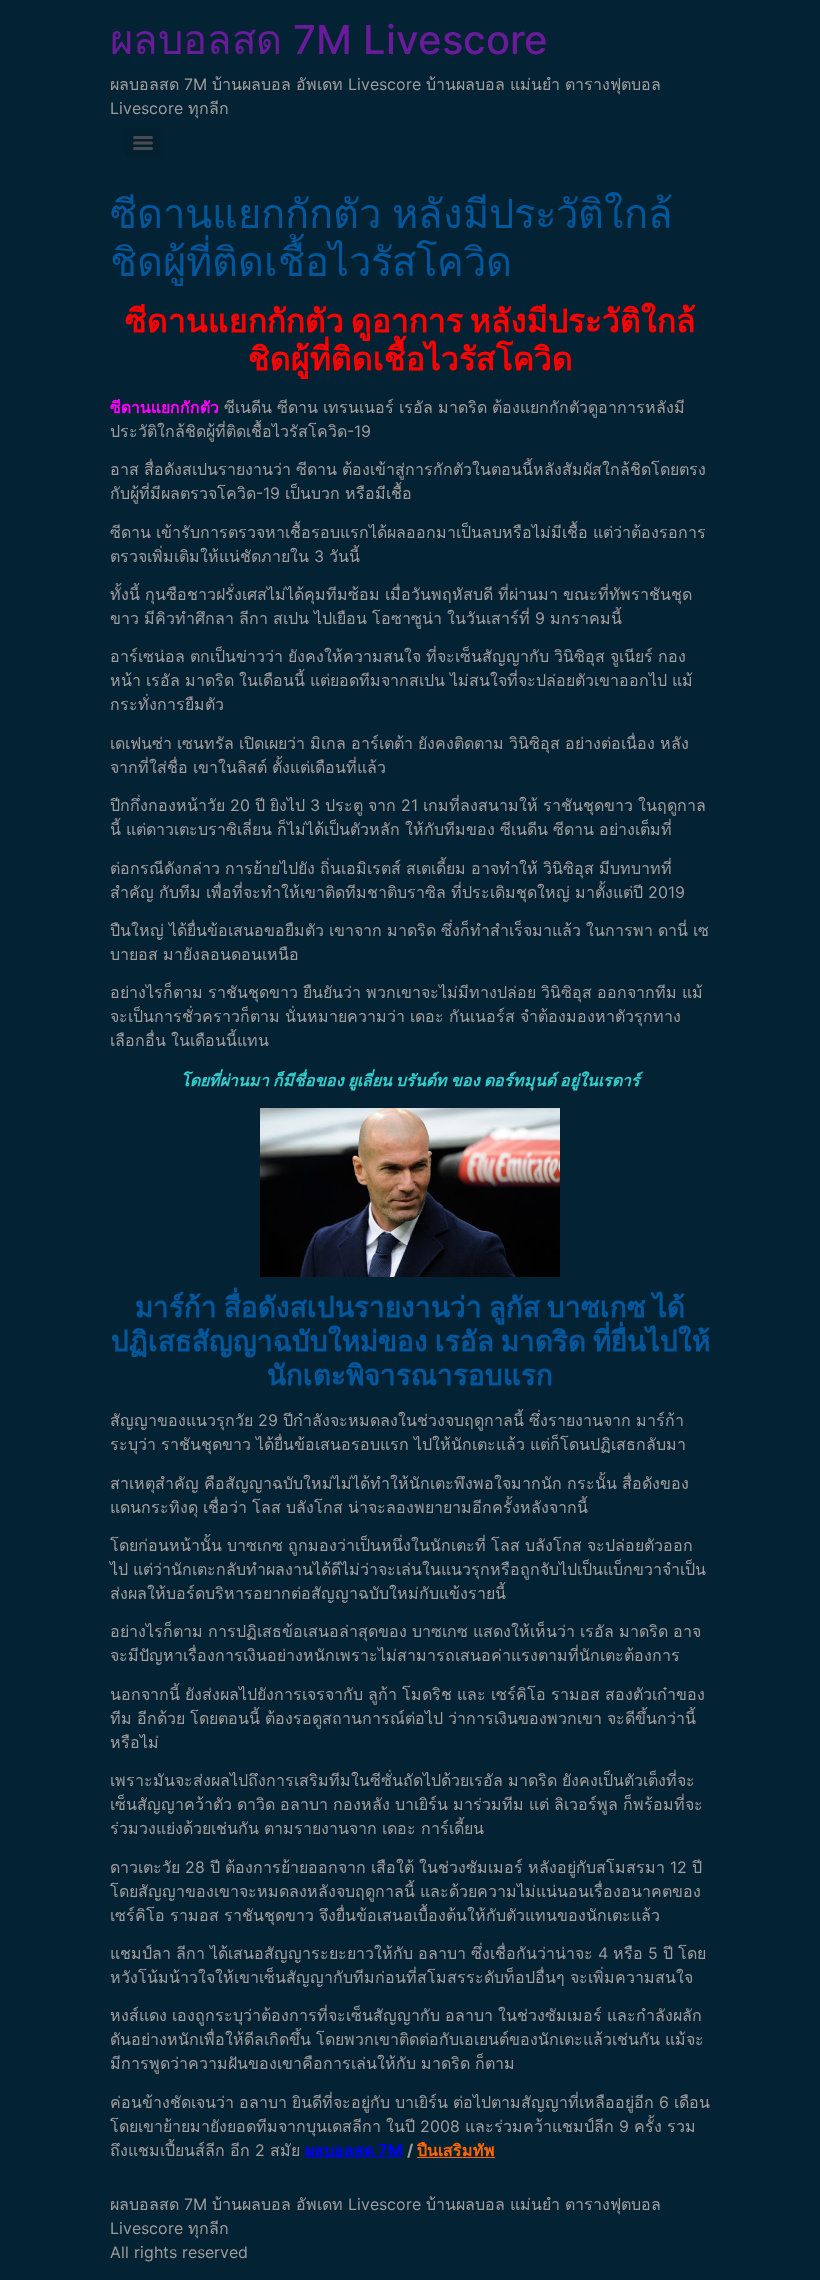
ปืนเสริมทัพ (456, 2150)
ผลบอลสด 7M (354, 2150)
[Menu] (143, 143)
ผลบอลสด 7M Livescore (329, 39)
